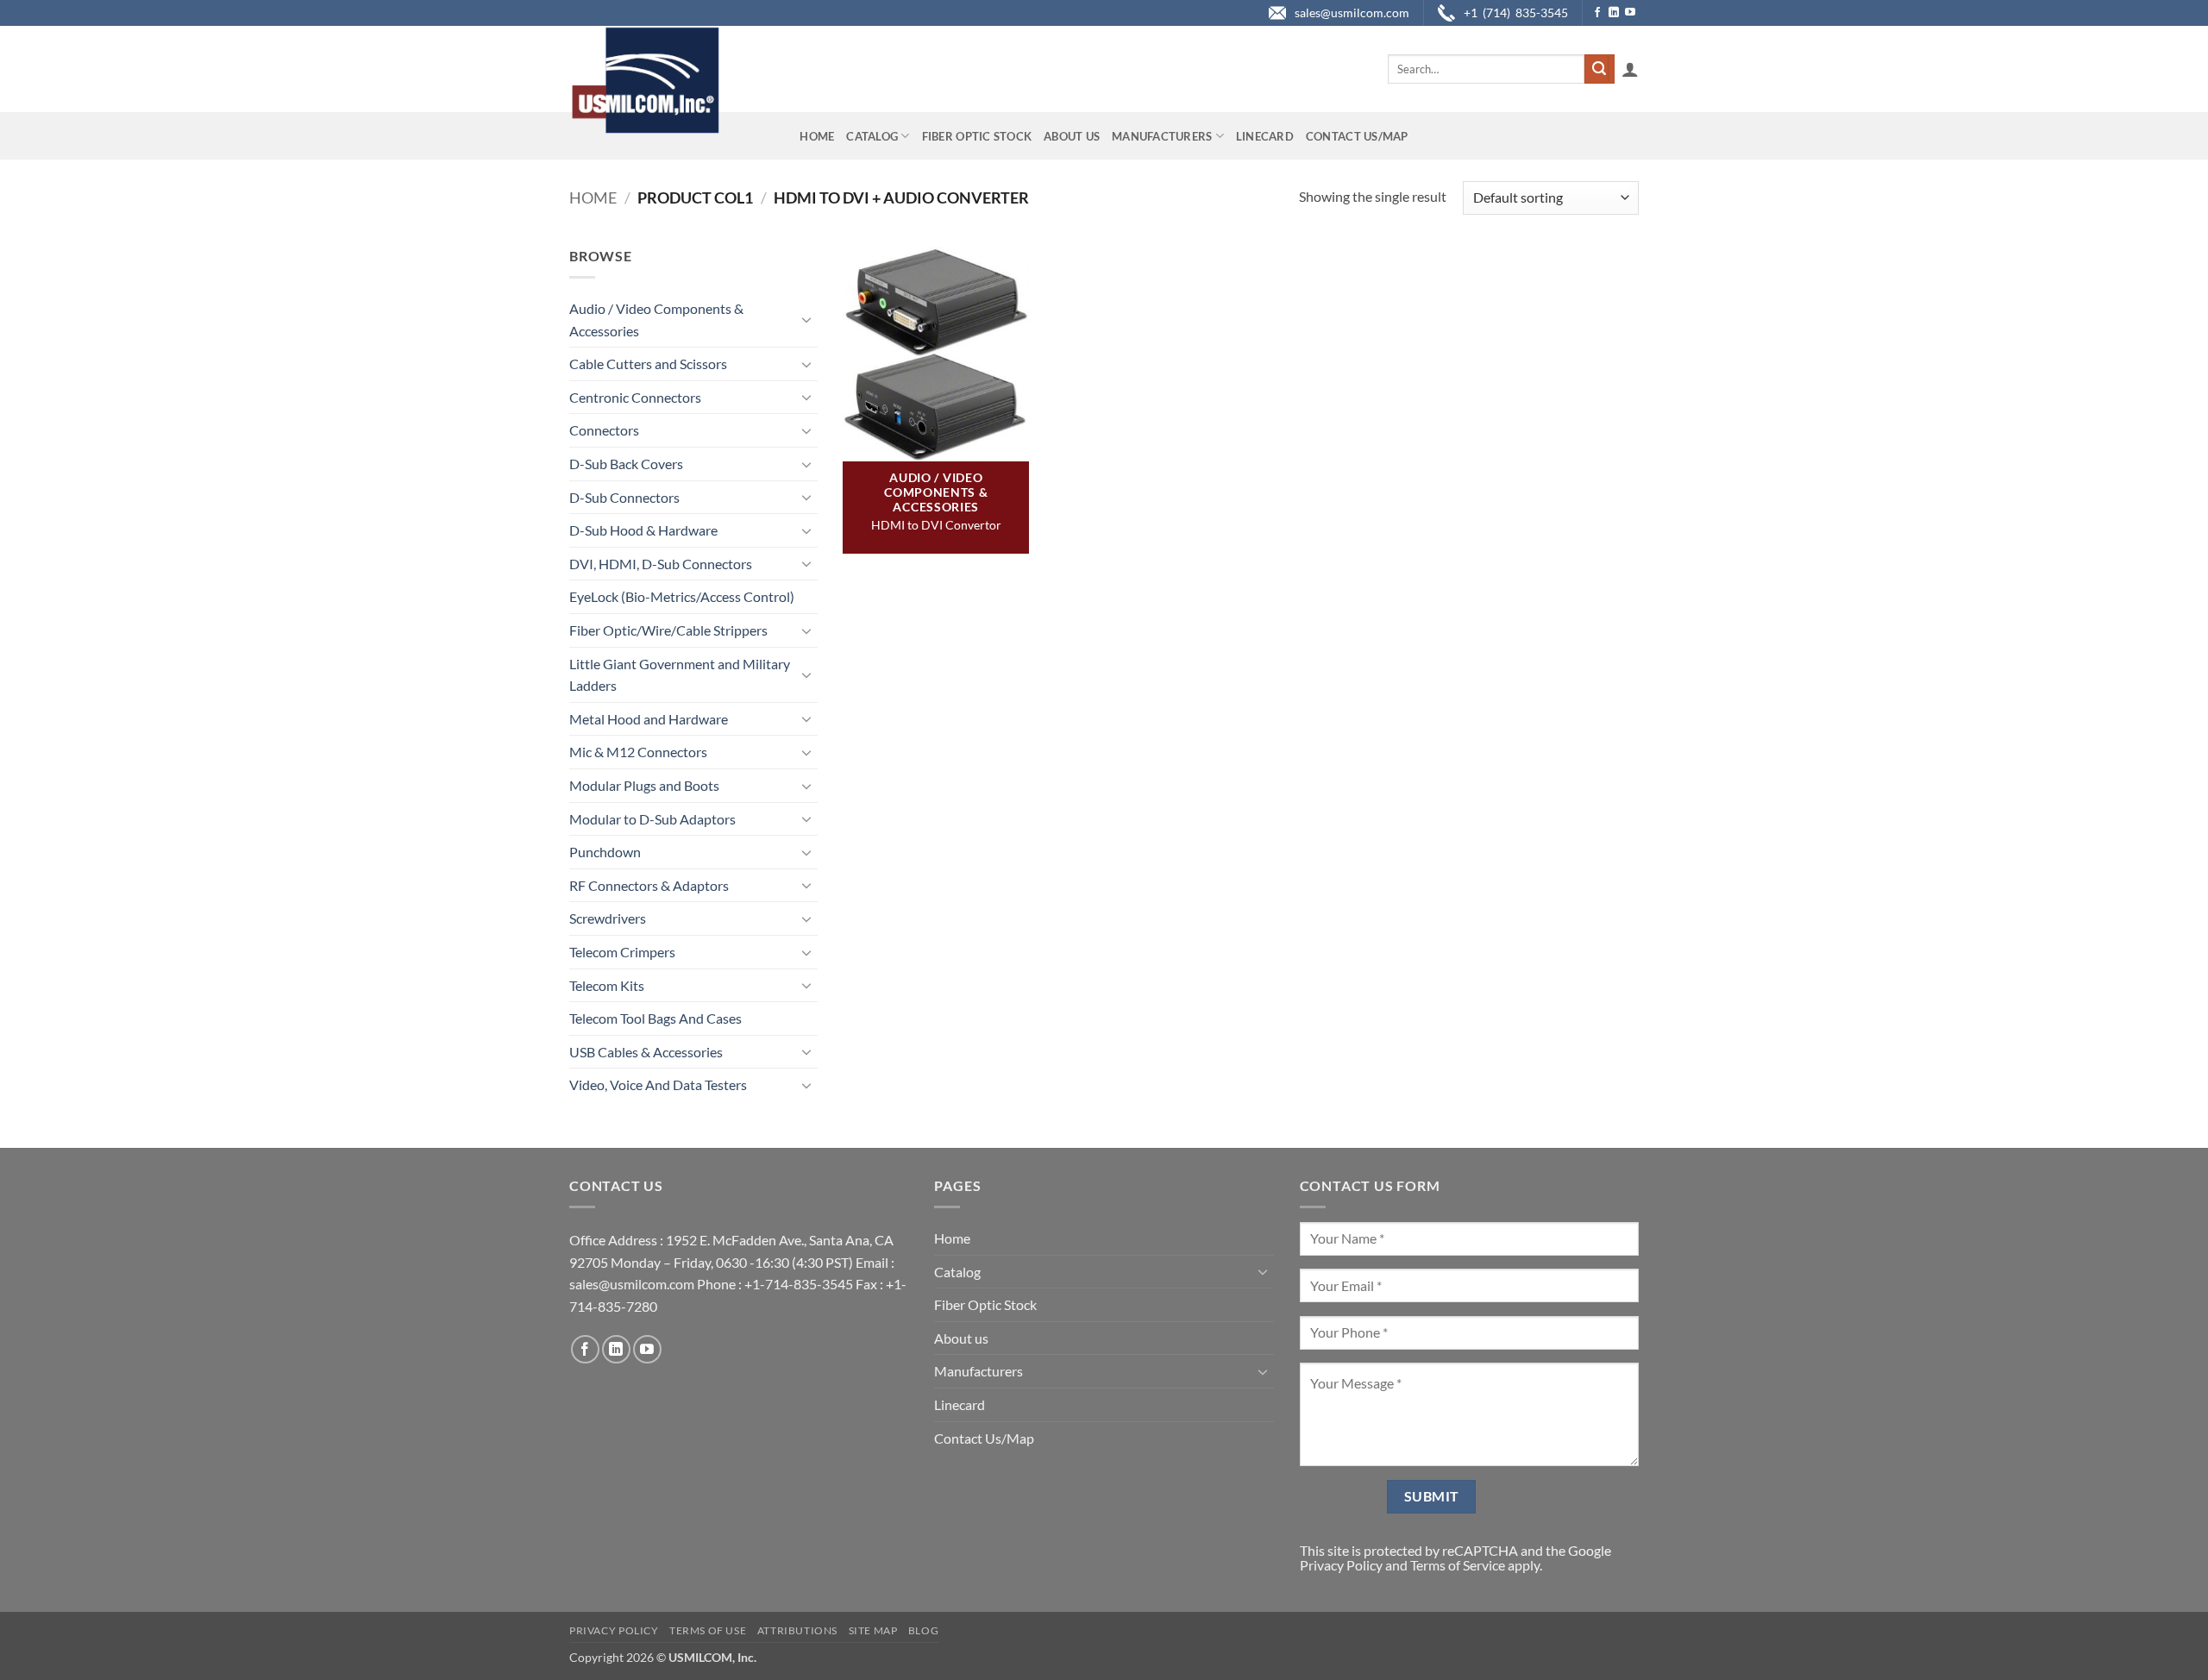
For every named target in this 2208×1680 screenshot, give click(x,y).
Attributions (797, 1630)
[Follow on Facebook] (1597, 13)
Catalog (872, 136)
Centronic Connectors (635, 397)
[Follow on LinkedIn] (1614, 13)
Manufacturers (1162, 136)
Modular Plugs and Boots (644, 785)
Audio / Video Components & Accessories (656, 320)
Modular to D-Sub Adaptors (652, 819)
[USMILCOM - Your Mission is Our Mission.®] (645, 80)
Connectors (604, 430)
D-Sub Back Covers (626, 464)
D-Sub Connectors (624, 497)
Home (817, 136)
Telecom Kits (607, 985)
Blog (923, 1630)
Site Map (873, 1630)
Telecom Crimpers (622, 952)
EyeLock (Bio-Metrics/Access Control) (682, 596)
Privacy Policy (1341, 1565)
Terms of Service (1458, 1565)
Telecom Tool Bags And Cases (655, 1018)
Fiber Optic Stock (977, 136)
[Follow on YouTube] (1630, 13)
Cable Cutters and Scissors (648, 364)
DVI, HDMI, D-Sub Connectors (661, 564)
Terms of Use (708, 1630)
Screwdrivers (608, 918)
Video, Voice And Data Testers (658, 1084)
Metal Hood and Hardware (649, 719)
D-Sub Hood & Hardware (643, 530)
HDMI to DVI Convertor (936, 525)
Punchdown (605, 852)
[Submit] (1599, 69)
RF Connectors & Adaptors (649, 885)
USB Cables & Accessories (646, 1052)
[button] (1630, 69)
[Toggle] (807, 319)
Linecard (1265, 136)
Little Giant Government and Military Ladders (680, 675)
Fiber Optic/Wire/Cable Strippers (668, 630)
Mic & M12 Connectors (638, 752)
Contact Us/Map (1357, 136)
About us (1072, 136)
